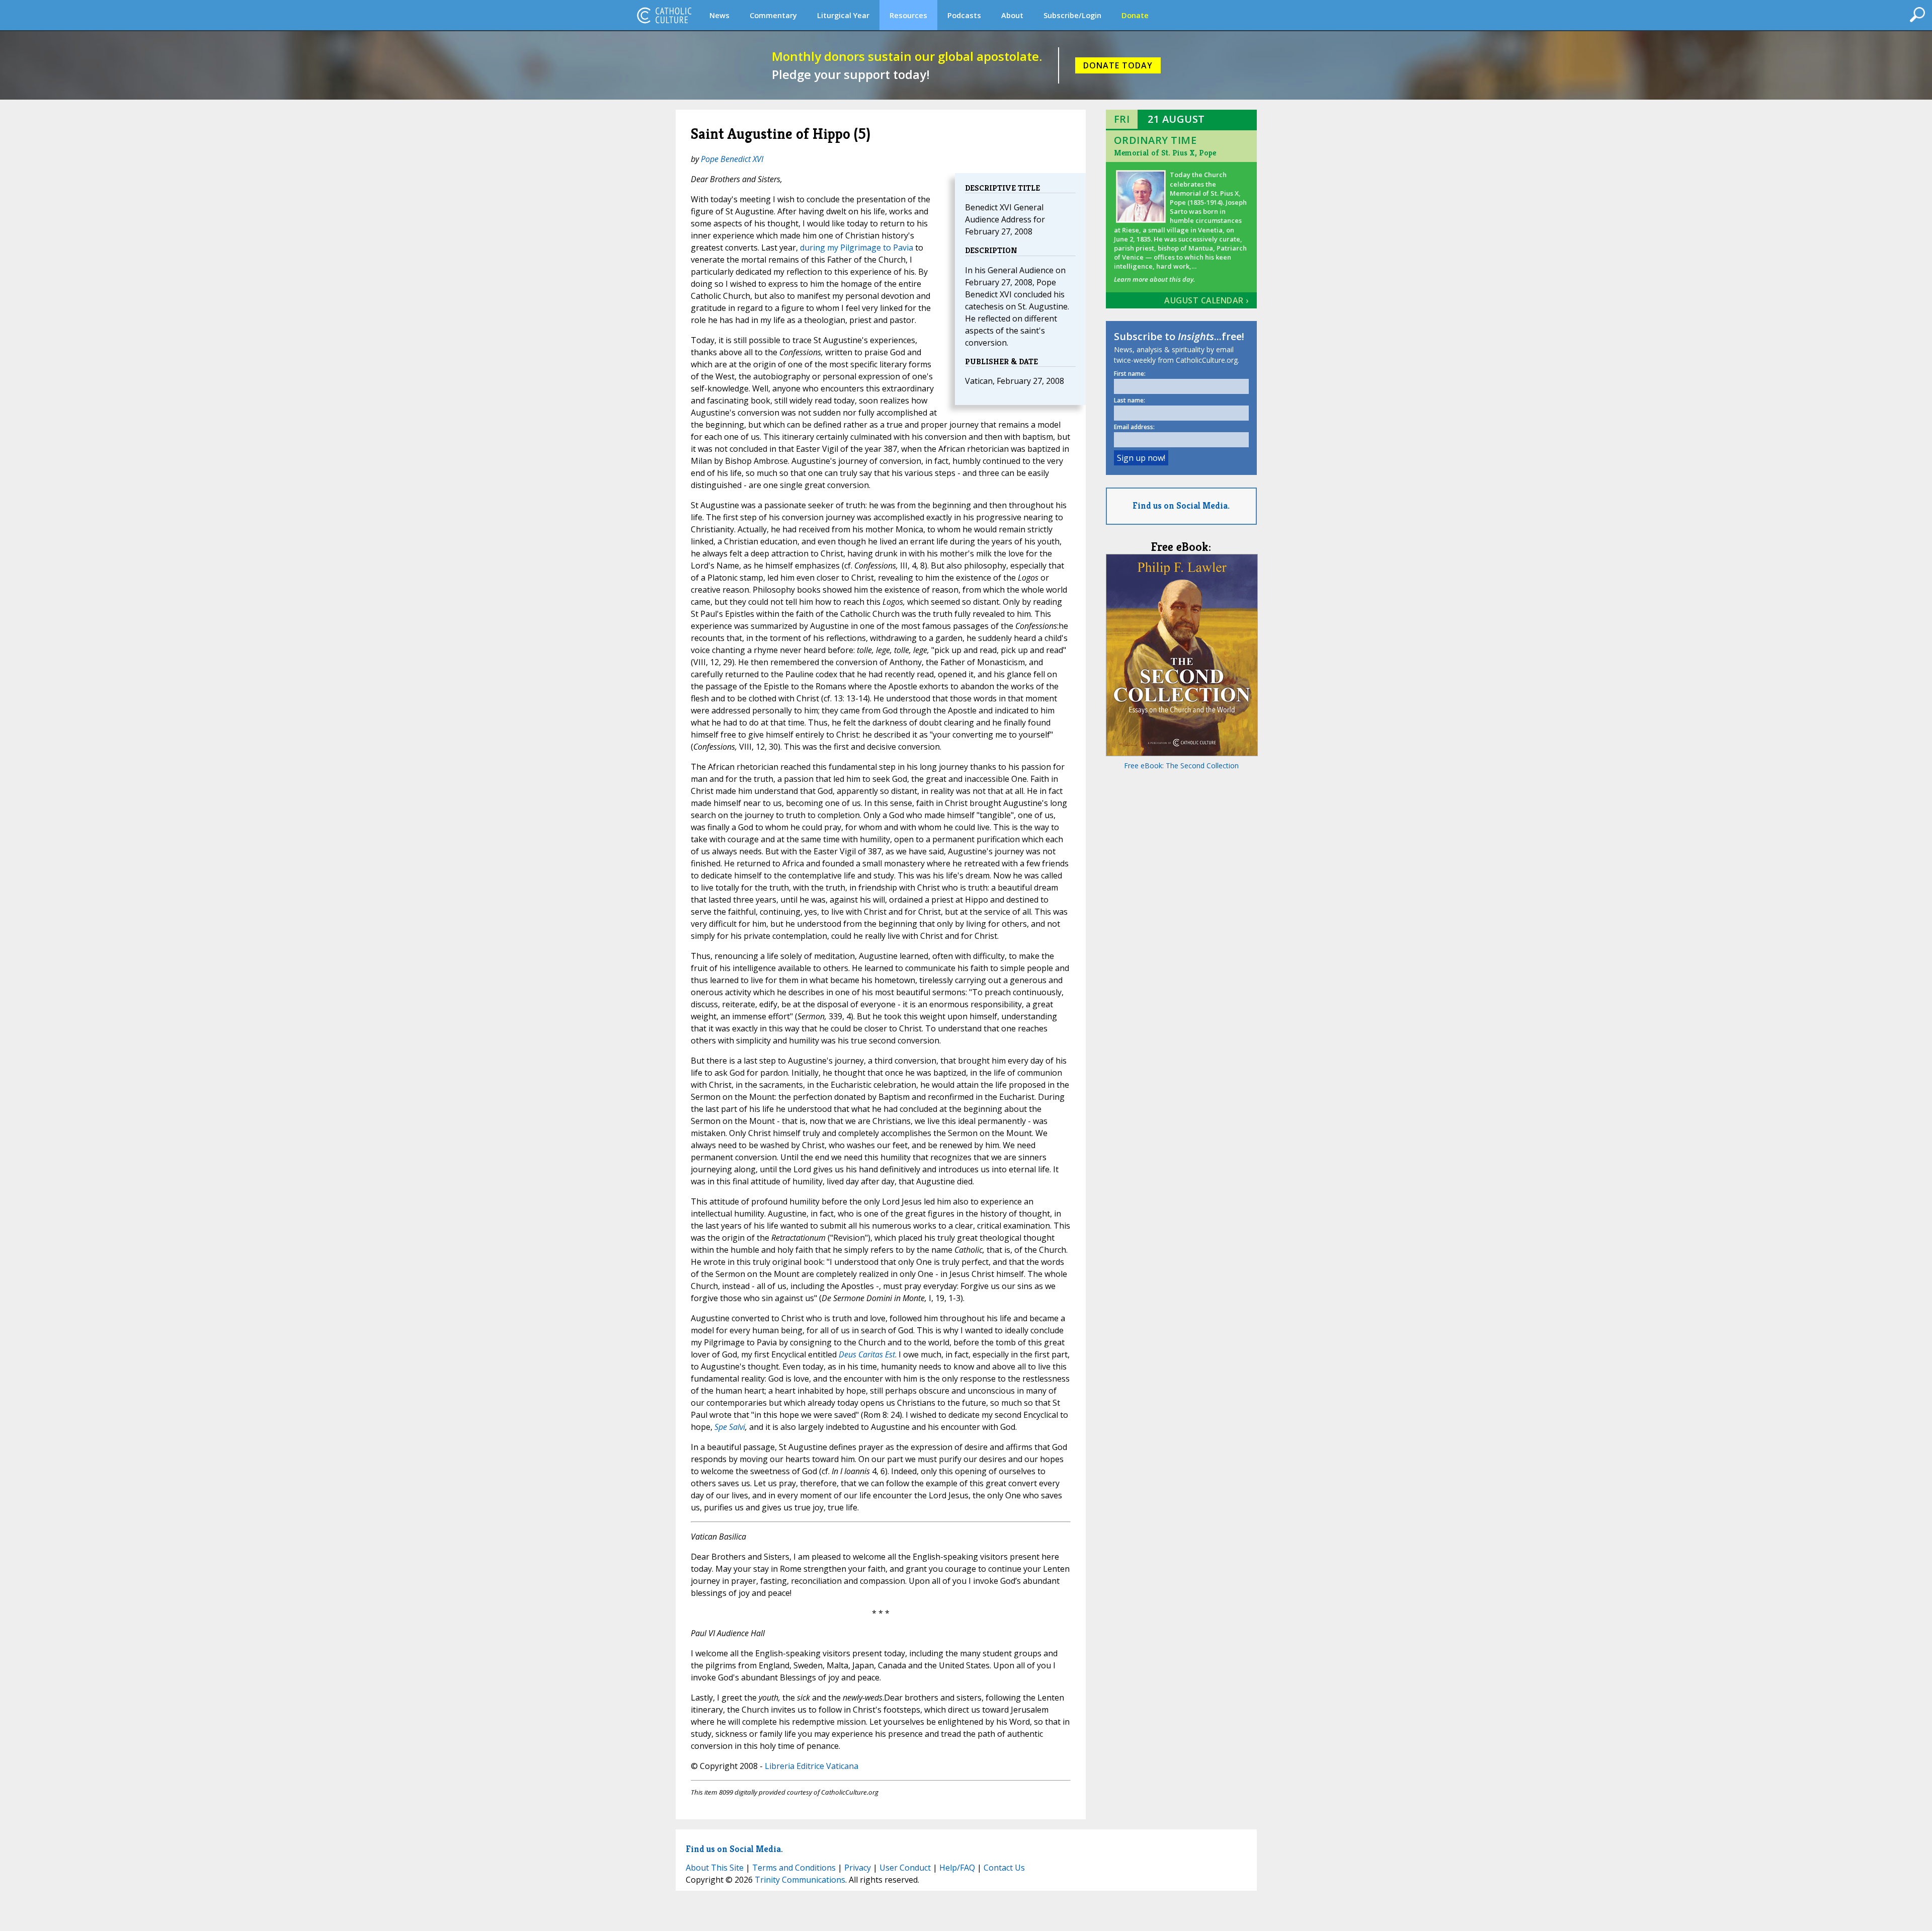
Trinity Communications (800, 1880)
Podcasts (964, 15)
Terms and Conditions (794, 1868)
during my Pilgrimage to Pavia (857, 248)
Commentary (773, 15)
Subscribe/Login (1072, 15)
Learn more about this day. (1154, 279)
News (719, 15)
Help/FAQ (957, 1868)
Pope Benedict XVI (732, 159)
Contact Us (1004, 1868)
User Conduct (905, 1868)
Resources (908, 15)
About (1012, 15)
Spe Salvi (730, 1427)
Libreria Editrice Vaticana (812, 1766)
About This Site (715, 1868)
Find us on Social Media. (1181, 505)
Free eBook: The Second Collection (1181, 766)
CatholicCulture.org (664, 15)
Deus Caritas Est (867, 1354)
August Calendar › (1206, 300)
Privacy (858, 1868)
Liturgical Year (843, 15)
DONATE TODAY (1118, 65)
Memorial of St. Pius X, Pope (1165, 153)
